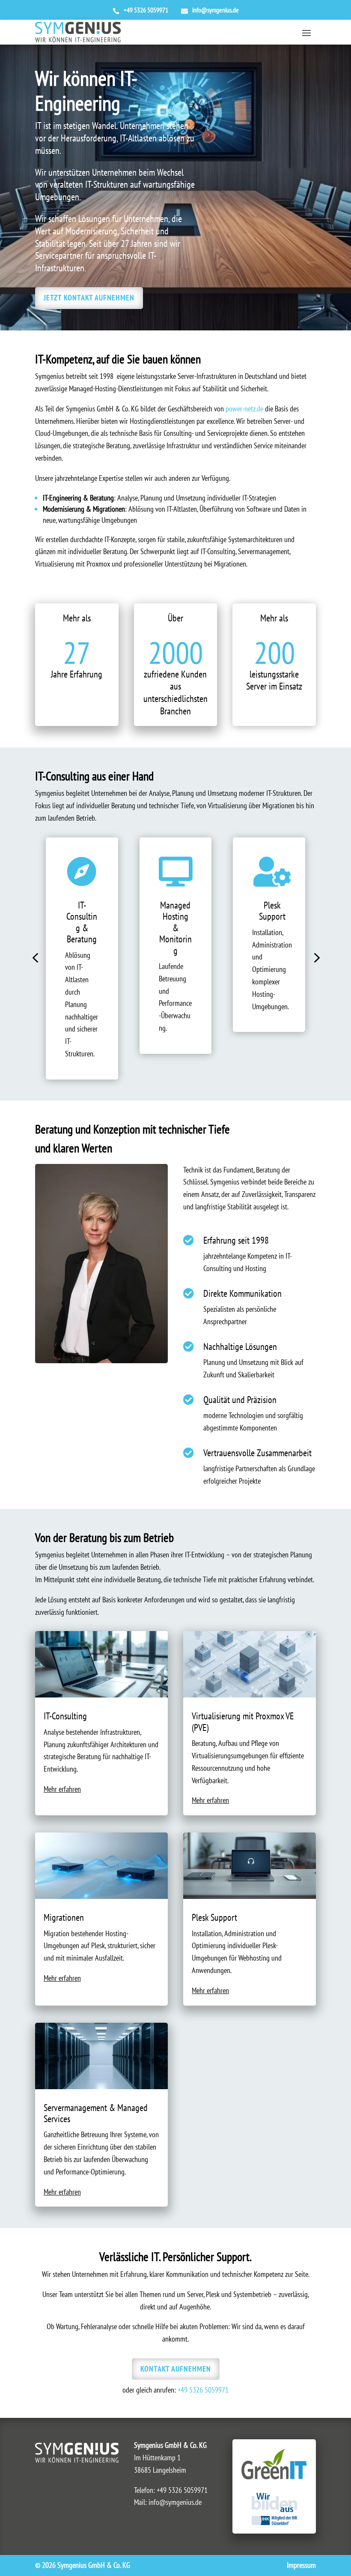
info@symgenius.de (175, 2502)
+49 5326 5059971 (203, 2390)
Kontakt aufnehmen (176, 2369)
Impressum (301, 2565)
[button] (35, 958)
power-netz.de (244, 409)
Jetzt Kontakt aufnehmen (89, 298)
